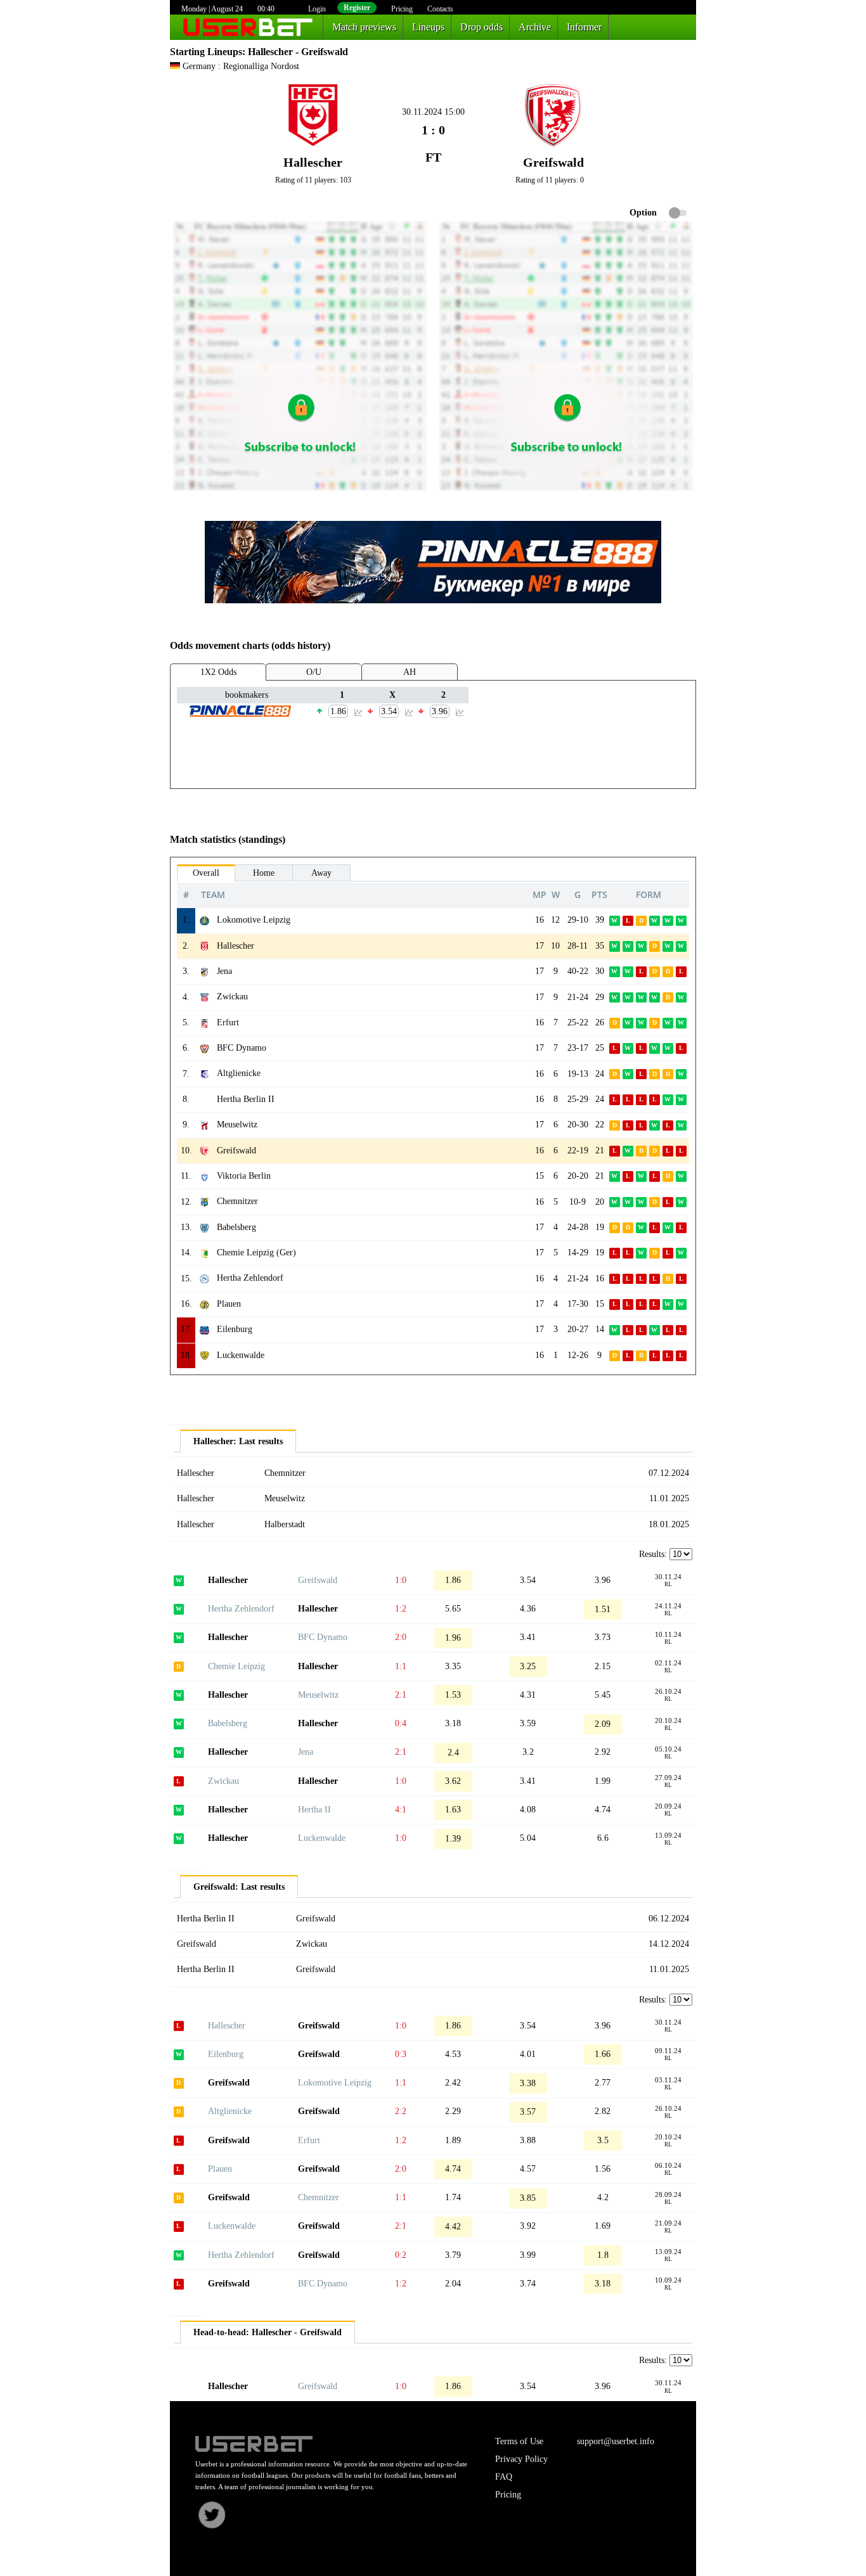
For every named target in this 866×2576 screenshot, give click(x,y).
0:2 (401, 2255)
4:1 (401, 1810)
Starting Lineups (206, 52)
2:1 (401, 1695)
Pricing (402, 9)
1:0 (401, 1580)
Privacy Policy (521, 2459)
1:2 (401, 1609)
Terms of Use (519, 2441)
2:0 (401, 1637)
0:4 (401, 1723)
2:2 (401, 2111)
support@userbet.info (616, 2441)
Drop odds (481, 27)
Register (357, 8)
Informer (584, 27)
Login (317, 9)
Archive (535, 27)
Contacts (440, 9)
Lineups (428, 27)
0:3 (401, 2054)
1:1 (401, 1666)
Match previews (364, 27)
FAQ (504, 2477)
